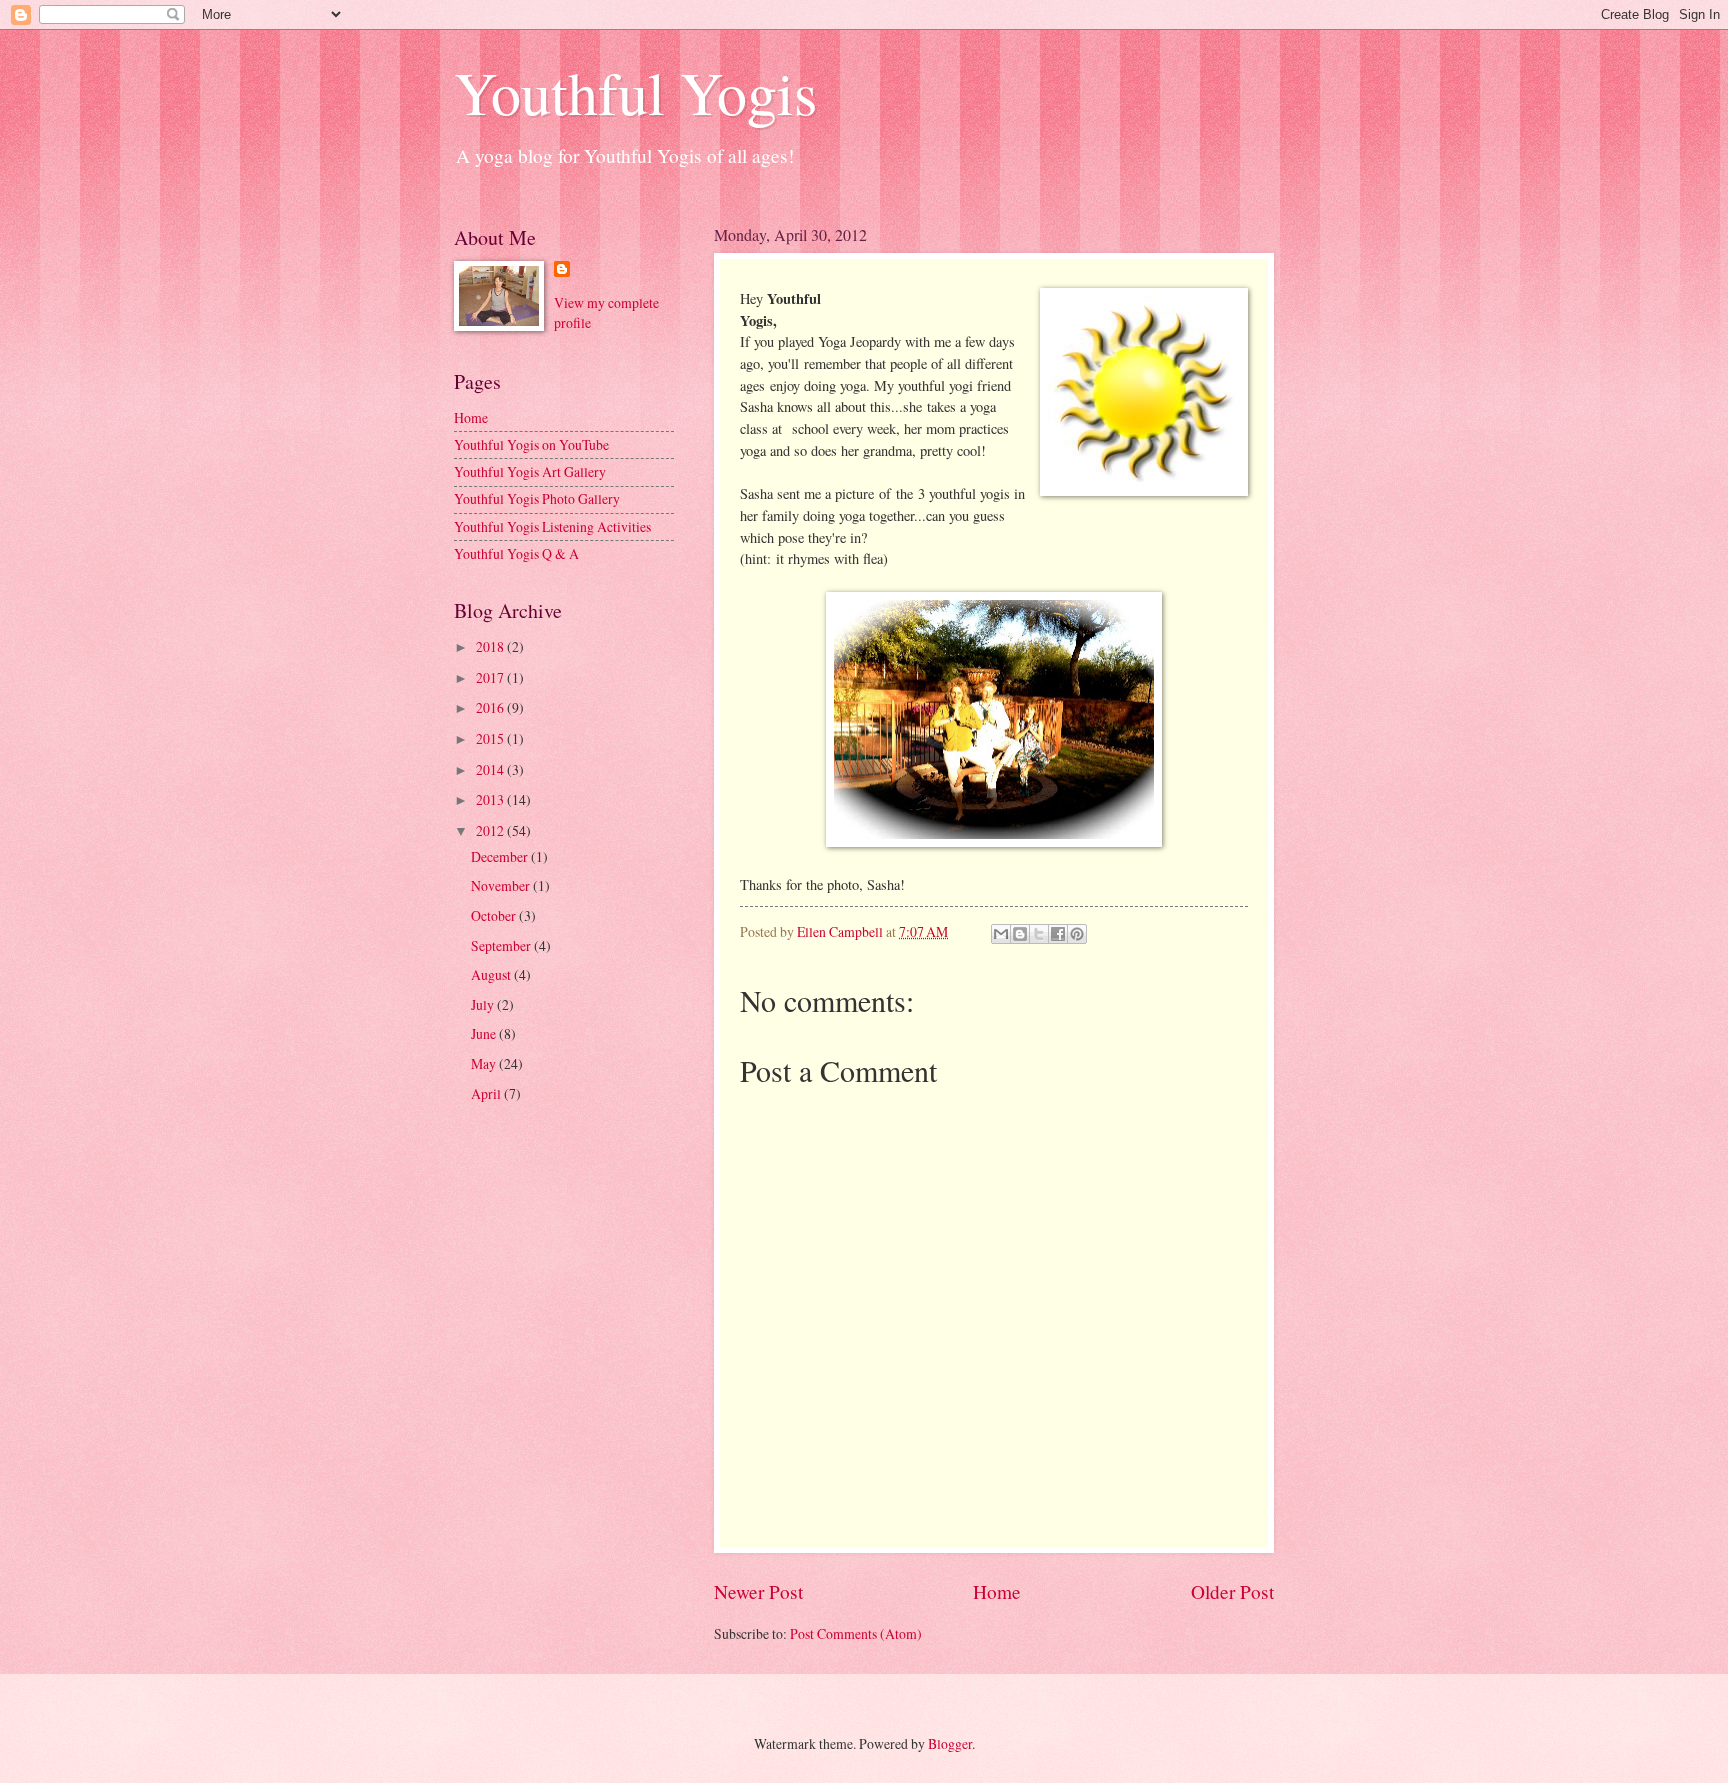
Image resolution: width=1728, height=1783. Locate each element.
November (502, 885)
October (495, 915)
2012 (491, 830)
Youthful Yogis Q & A (516, 553)
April (487, 1093)
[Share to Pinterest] (1077, 934)
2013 (491, 799)
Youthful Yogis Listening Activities (552, 526)
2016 (491, 707)
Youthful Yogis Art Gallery (530, 471)
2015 (491, 738)
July (484, 1004)
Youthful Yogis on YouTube (531, 444)
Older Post (1232, 1591)
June (485, 1033)
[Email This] (1001, 934)
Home (997, 1591)
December (501, 856)
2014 (491, 769)
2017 (491, 677)
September (502, 945)
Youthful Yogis (635, 92)
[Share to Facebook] (1058, 934)
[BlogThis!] (1020, 934)
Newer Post (758, 1591)
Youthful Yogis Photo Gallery (537, 498)
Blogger (950, 1743)
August (492, 974)
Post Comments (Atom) (856, 1633)
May (485, 1063)
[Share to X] (1039, 934)
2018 (491, 646)
